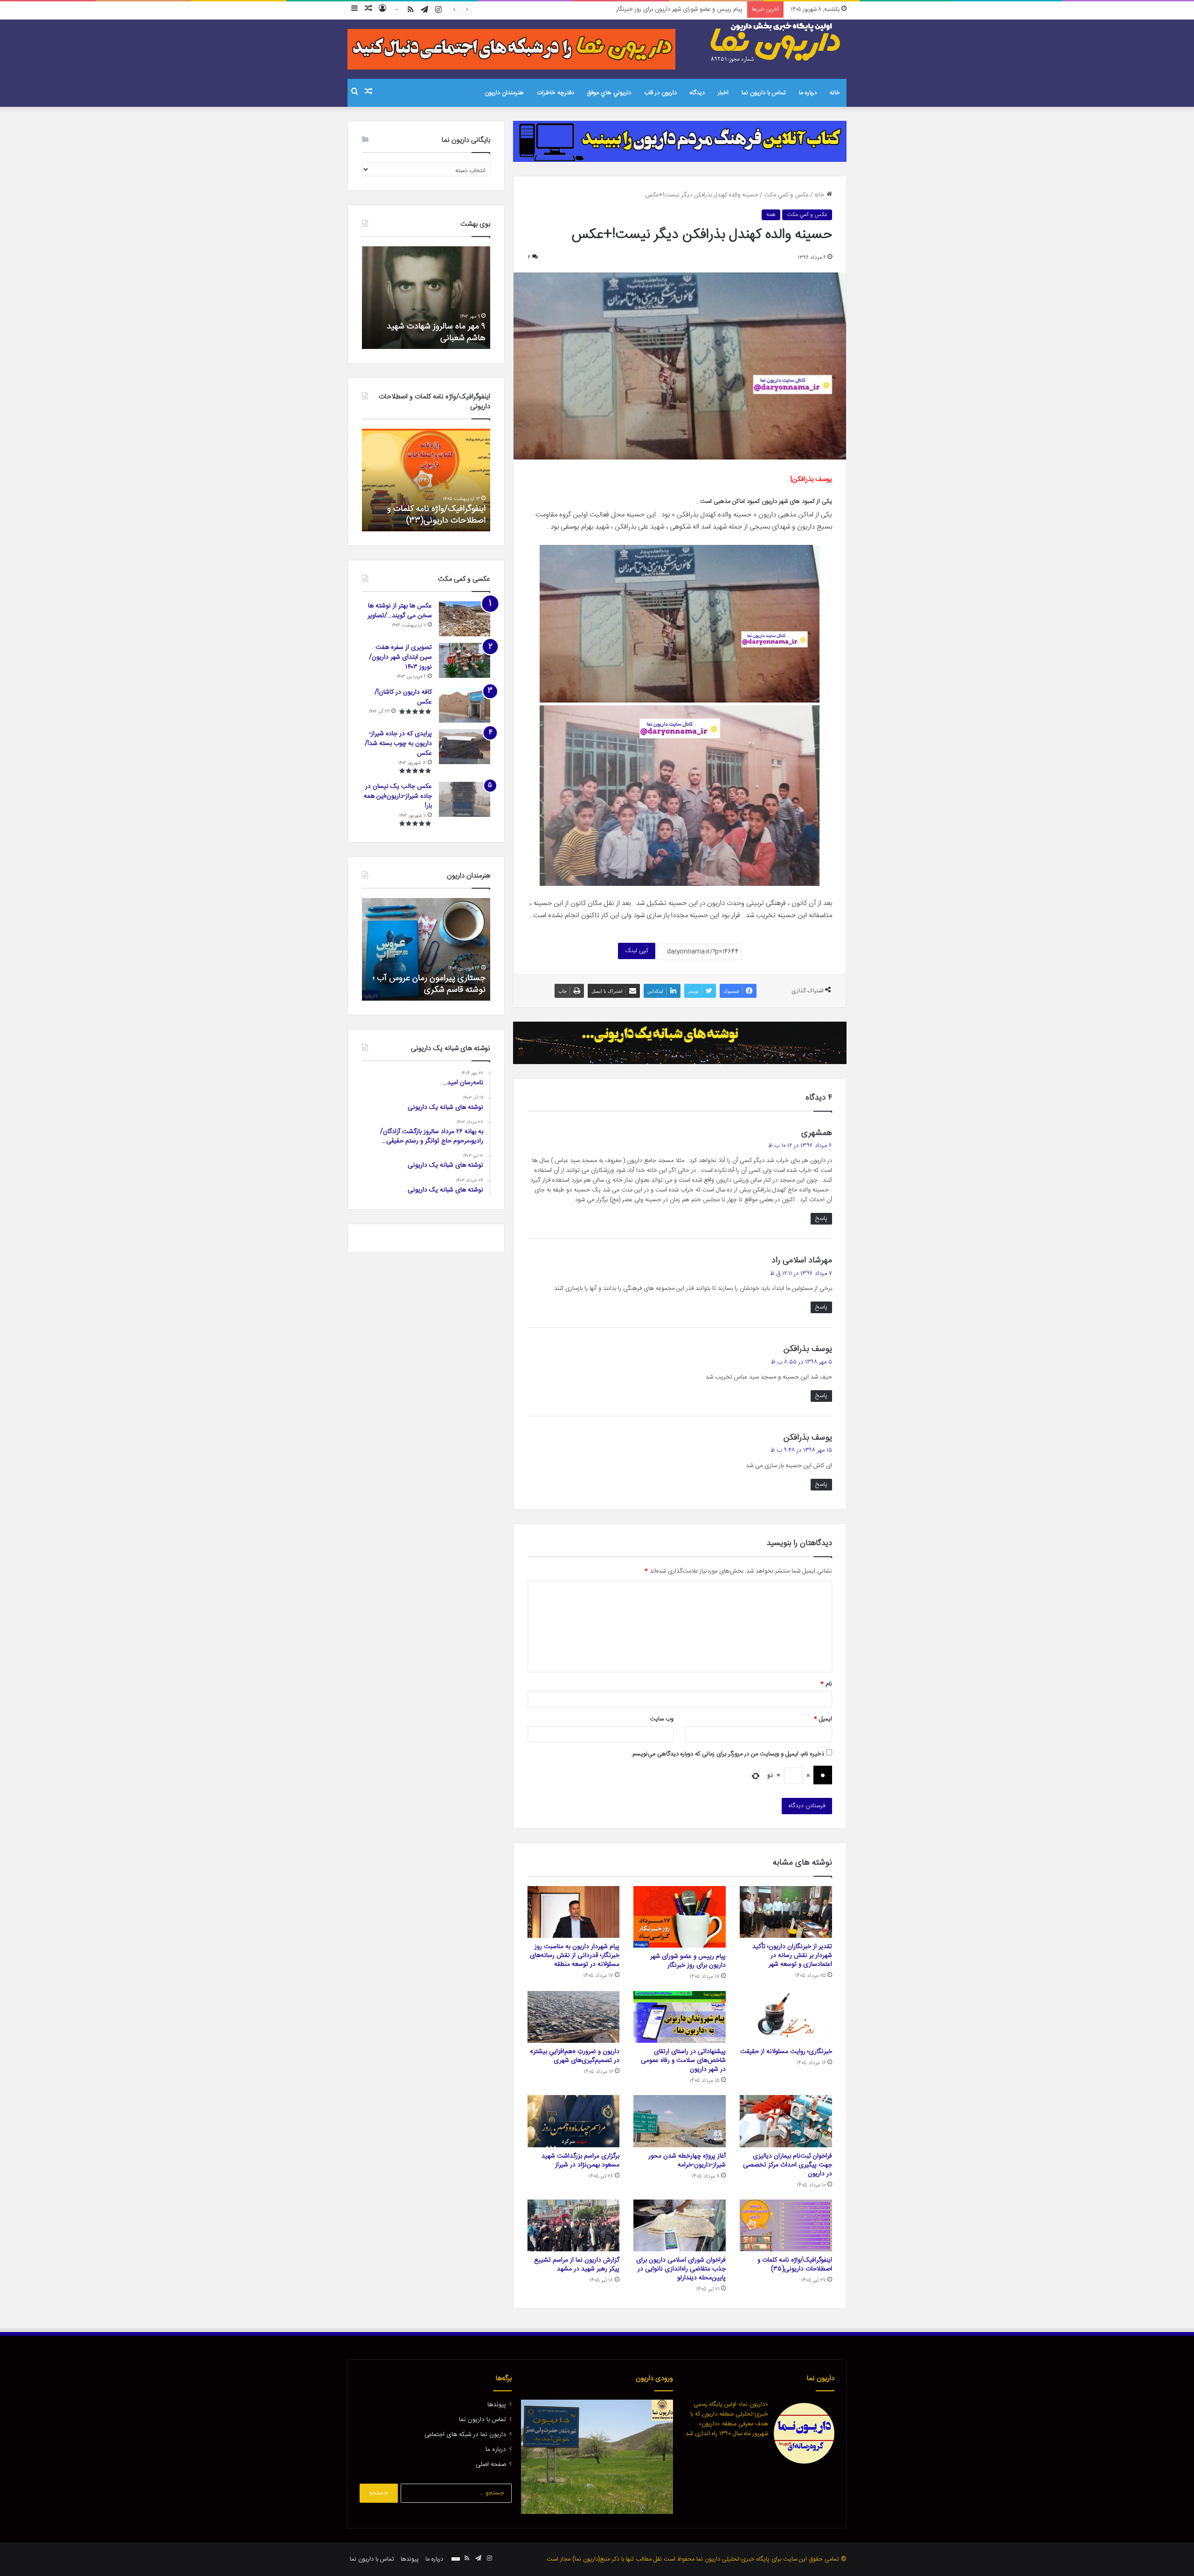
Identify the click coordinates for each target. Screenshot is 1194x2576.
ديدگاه (697, 93)
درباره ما (808, 93)
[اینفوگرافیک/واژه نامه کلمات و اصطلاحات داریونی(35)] (786, 2226)
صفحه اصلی (491, 2465)
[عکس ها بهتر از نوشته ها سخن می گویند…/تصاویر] (465, 619)
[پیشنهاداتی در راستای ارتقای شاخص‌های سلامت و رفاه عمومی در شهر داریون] (680, 2017)
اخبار (723, 93)
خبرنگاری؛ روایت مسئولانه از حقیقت (786, 2052)
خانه (835, 93)
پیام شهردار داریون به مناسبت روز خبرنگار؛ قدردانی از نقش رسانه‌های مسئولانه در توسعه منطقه (631, 9)
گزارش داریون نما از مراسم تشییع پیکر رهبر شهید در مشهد (577, 2265)
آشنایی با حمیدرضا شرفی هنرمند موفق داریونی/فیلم (432, 984)
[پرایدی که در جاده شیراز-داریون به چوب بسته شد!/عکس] (465, 747)
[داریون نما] (777, 42)
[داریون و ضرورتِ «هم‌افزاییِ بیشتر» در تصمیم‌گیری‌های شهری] (574, 2017)
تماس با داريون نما (764, 93)
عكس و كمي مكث (786, 195)
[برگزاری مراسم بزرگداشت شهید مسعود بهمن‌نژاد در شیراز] (574, 2121)
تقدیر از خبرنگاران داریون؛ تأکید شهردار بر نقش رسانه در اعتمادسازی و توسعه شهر (792, 1956)
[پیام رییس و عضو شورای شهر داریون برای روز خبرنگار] (680, 1917)
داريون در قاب (660, 93)
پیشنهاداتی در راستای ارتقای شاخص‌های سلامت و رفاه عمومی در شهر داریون (683, 2061)
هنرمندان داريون (504, 93)
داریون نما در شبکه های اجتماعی (465, 2435)
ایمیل (823, 1719)
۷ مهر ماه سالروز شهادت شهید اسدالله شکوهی (436, 332)
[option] (426, 298)
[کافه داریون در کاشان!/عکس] (465, 705)
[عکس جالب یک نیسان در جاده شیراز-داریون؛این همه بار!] (465, 799)
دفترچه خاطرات (555, 93)
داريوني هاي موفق (609, 93)
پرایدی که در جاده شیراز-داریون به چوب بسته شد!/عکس (398, 744)
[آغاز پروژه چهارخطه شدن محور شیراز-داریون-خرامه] (680, 2121)
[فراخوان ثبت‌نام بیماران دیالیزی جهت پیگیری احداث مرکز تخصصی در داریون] (786, 2121)
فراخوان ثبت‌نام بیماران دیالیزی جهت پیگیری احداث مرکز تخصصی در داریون (788, 2165)
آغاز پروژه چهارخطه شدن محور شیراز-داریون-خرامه (687, 2161)
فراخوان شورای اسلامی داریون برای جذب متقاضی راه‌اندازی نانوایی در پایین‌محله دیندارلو (681, 2269)
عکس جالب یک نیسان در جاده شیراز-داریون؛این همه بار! (398, 796)
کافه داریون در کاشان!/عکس (403, 697)
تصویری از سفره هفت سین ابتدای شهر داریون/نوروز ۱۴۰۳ (400, 657)
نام (826, 1684)
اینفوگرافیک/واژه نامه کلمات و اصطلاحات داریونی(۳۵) (795, 2265)
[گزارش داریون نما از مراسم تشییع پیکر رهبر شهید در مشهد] (574, 2226)
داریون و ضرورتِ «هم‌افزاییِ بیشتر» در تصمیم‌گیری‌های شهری (575, 2056)
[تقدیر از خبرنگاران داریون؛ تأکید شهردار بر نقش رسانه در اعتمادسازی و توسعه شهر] (786, 1912)
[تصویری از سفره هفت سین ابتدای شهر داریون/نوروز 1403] (465, 660)
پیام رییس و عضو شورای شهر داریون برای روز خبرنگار (688, 1961)
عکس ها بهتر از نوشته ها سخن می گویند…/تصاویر (400, 611)
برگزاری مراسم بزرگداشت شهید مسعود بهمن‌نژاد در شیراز (580, 2161)
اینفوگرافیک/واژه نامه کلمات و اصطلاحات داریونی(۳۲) (436, 515)
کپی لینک (637, 951)
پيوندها (497, 2405)
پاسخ (821, 1218)
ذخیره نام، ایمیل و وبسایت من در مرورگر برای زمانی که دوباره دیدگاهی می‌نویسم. (728, 1754)
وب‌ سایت (662, 1719)
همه (771, 215)
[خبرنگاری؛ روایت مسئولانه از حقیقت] (786, 2017)
